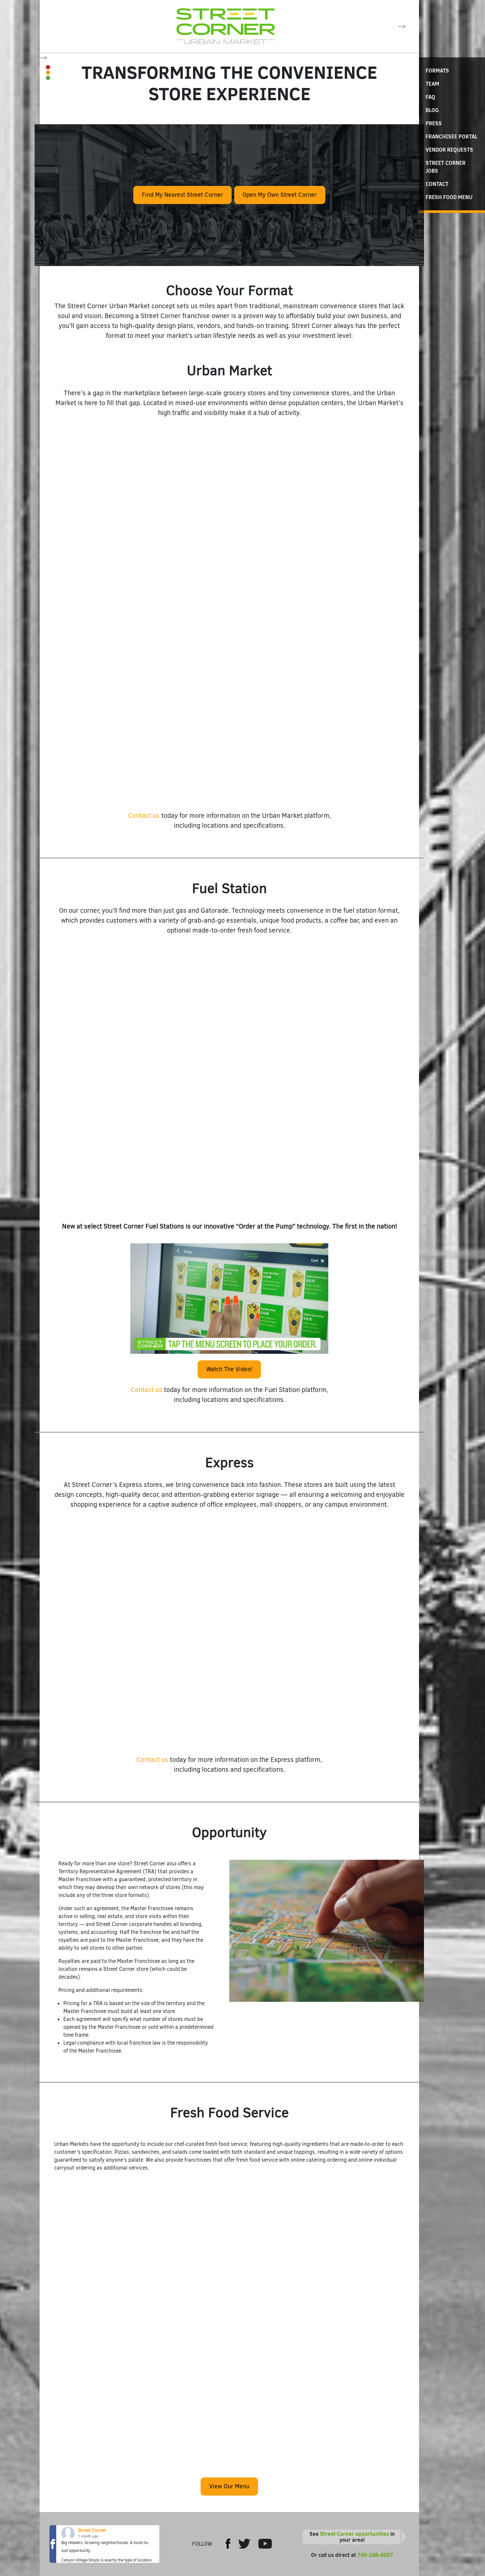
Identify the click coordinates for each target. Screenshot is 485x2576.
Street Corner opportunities (355, 2534)
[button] (43, 613)
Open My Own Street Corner (280, 195)
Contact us (144, 816)
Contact (437, 184)
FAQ (430, 97)
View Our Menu (229, 2486)
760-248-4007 (375, 2555)
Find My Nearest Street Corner (182, 195)
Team (432, 84)
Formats (437, 71)
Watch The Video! (229, 1369)
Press (434, 123)
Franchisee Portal (452, 136)
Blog (432, 110)
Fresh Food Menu (449, 197)
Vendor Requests (449, 150)
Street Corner (92, 2530)
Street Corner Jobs (446, 167)
